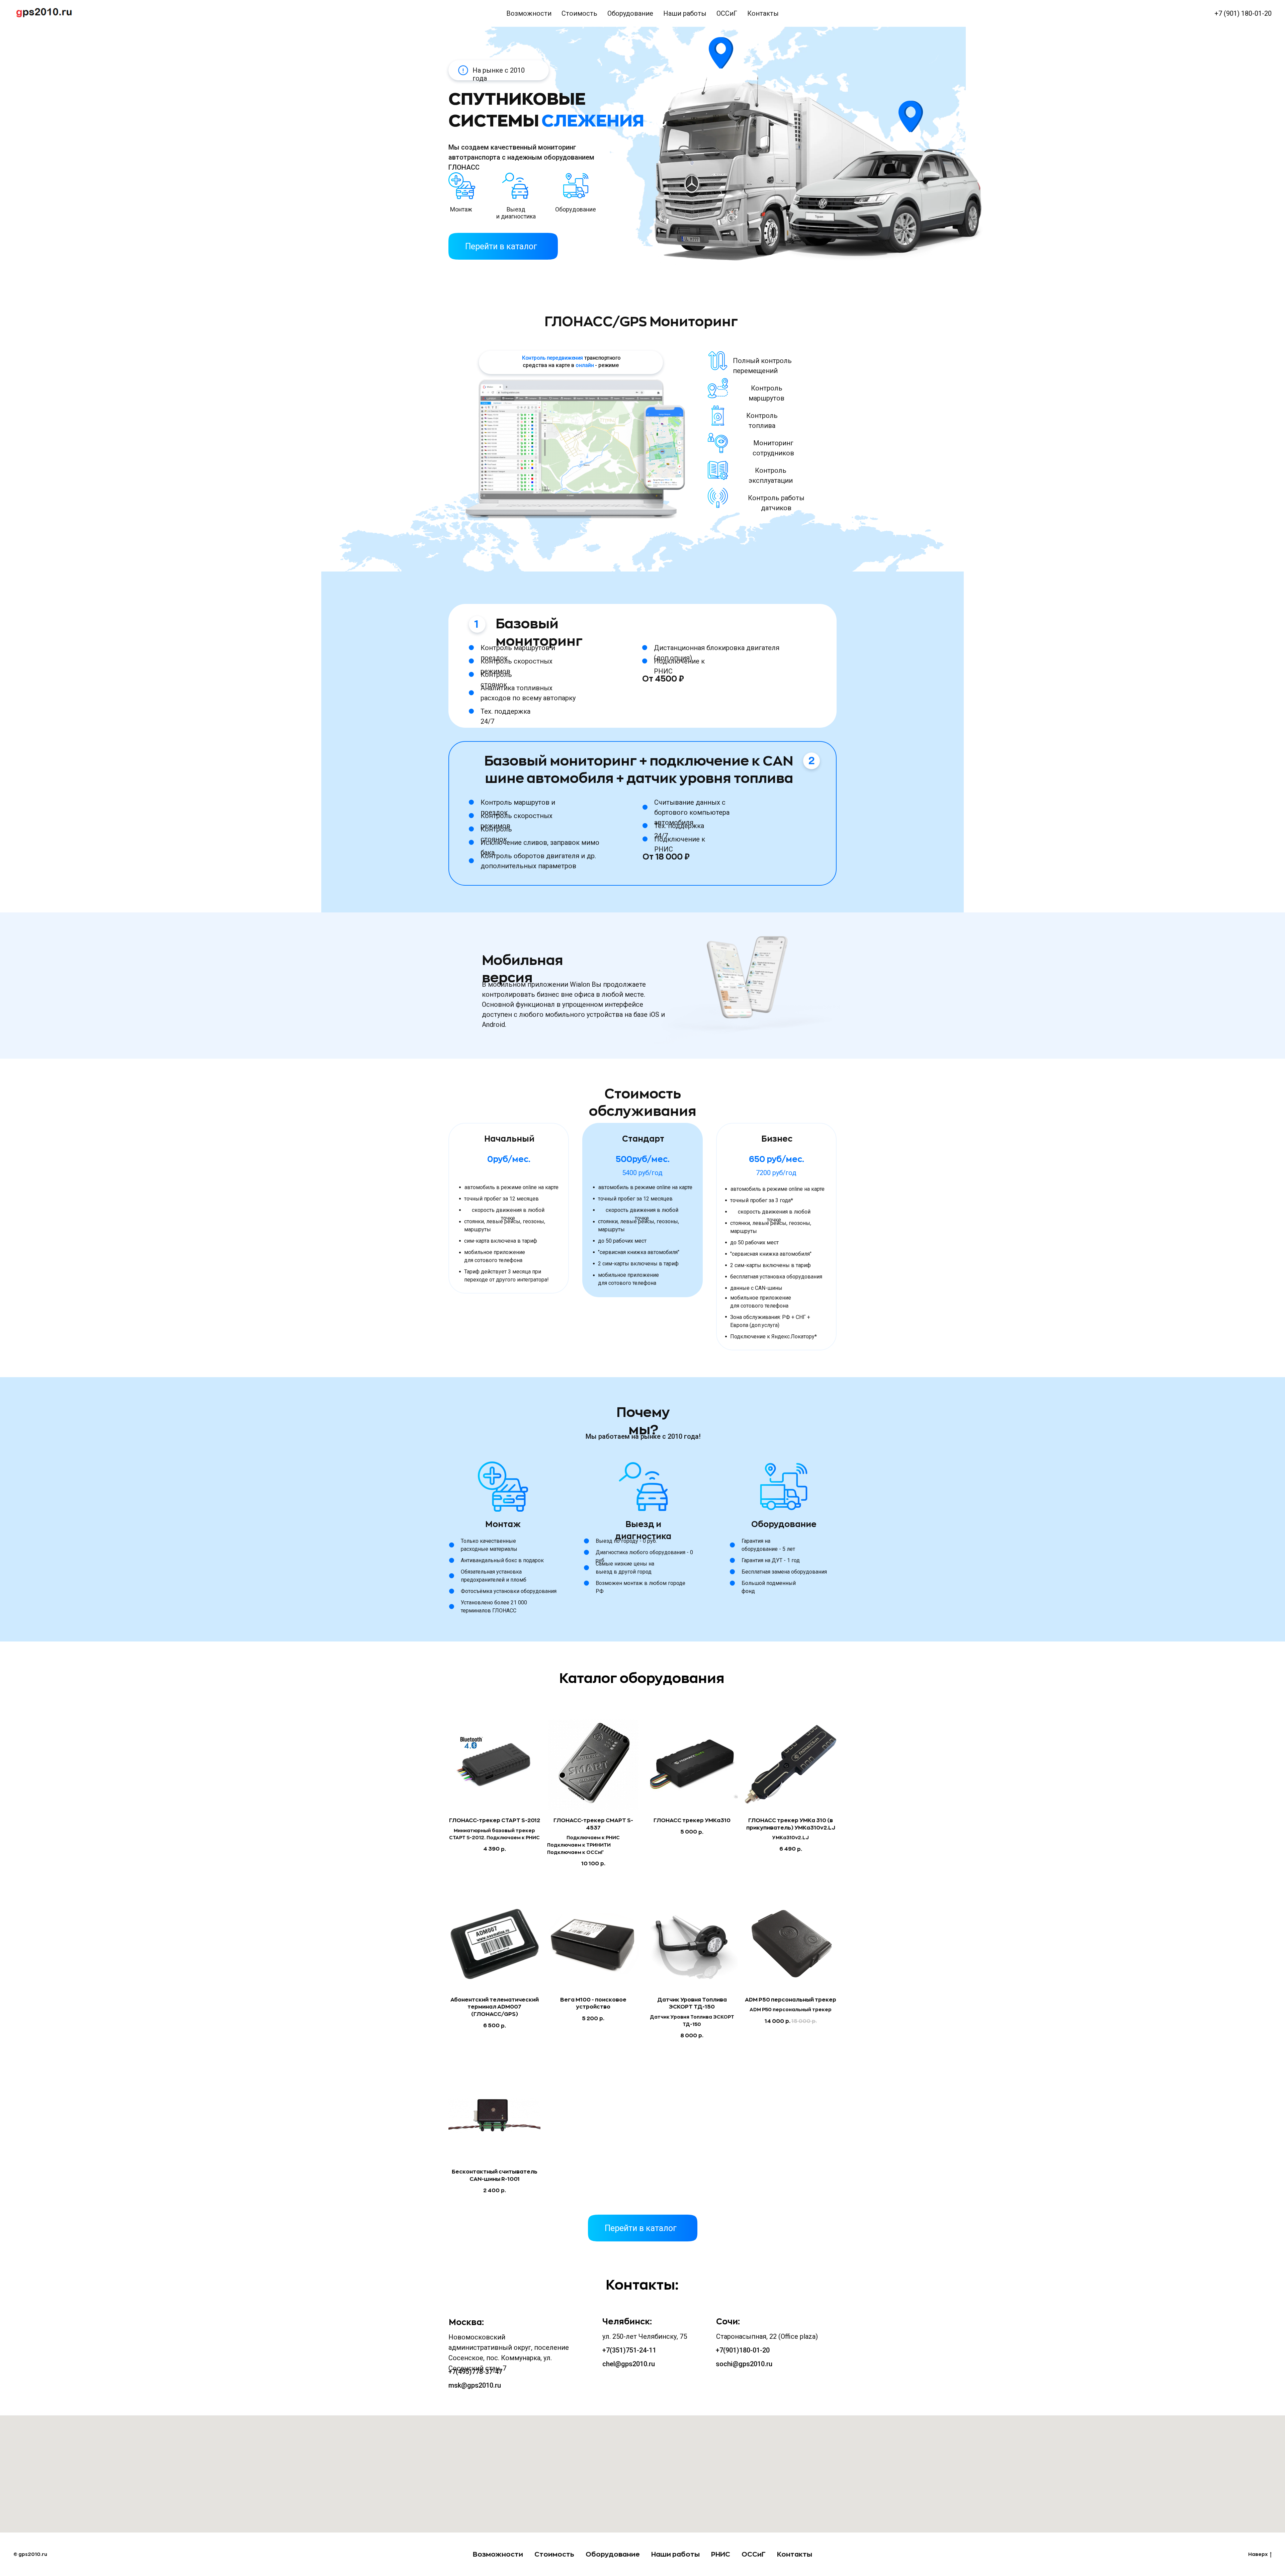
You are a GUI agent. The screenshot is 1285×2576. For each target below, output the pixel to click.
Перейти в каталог (501, 246)
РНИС (721, 2554)
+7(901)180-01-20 (743, 2350)
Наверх (1258, 2554)
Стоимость (579, 13)
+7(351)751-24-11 (629, 2350)
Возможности (529, 13)
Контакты (763, 13)
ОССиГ (727, 13)
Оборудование (630, 13)
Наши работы (685, 13)
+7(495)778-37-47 (475, 2372)
